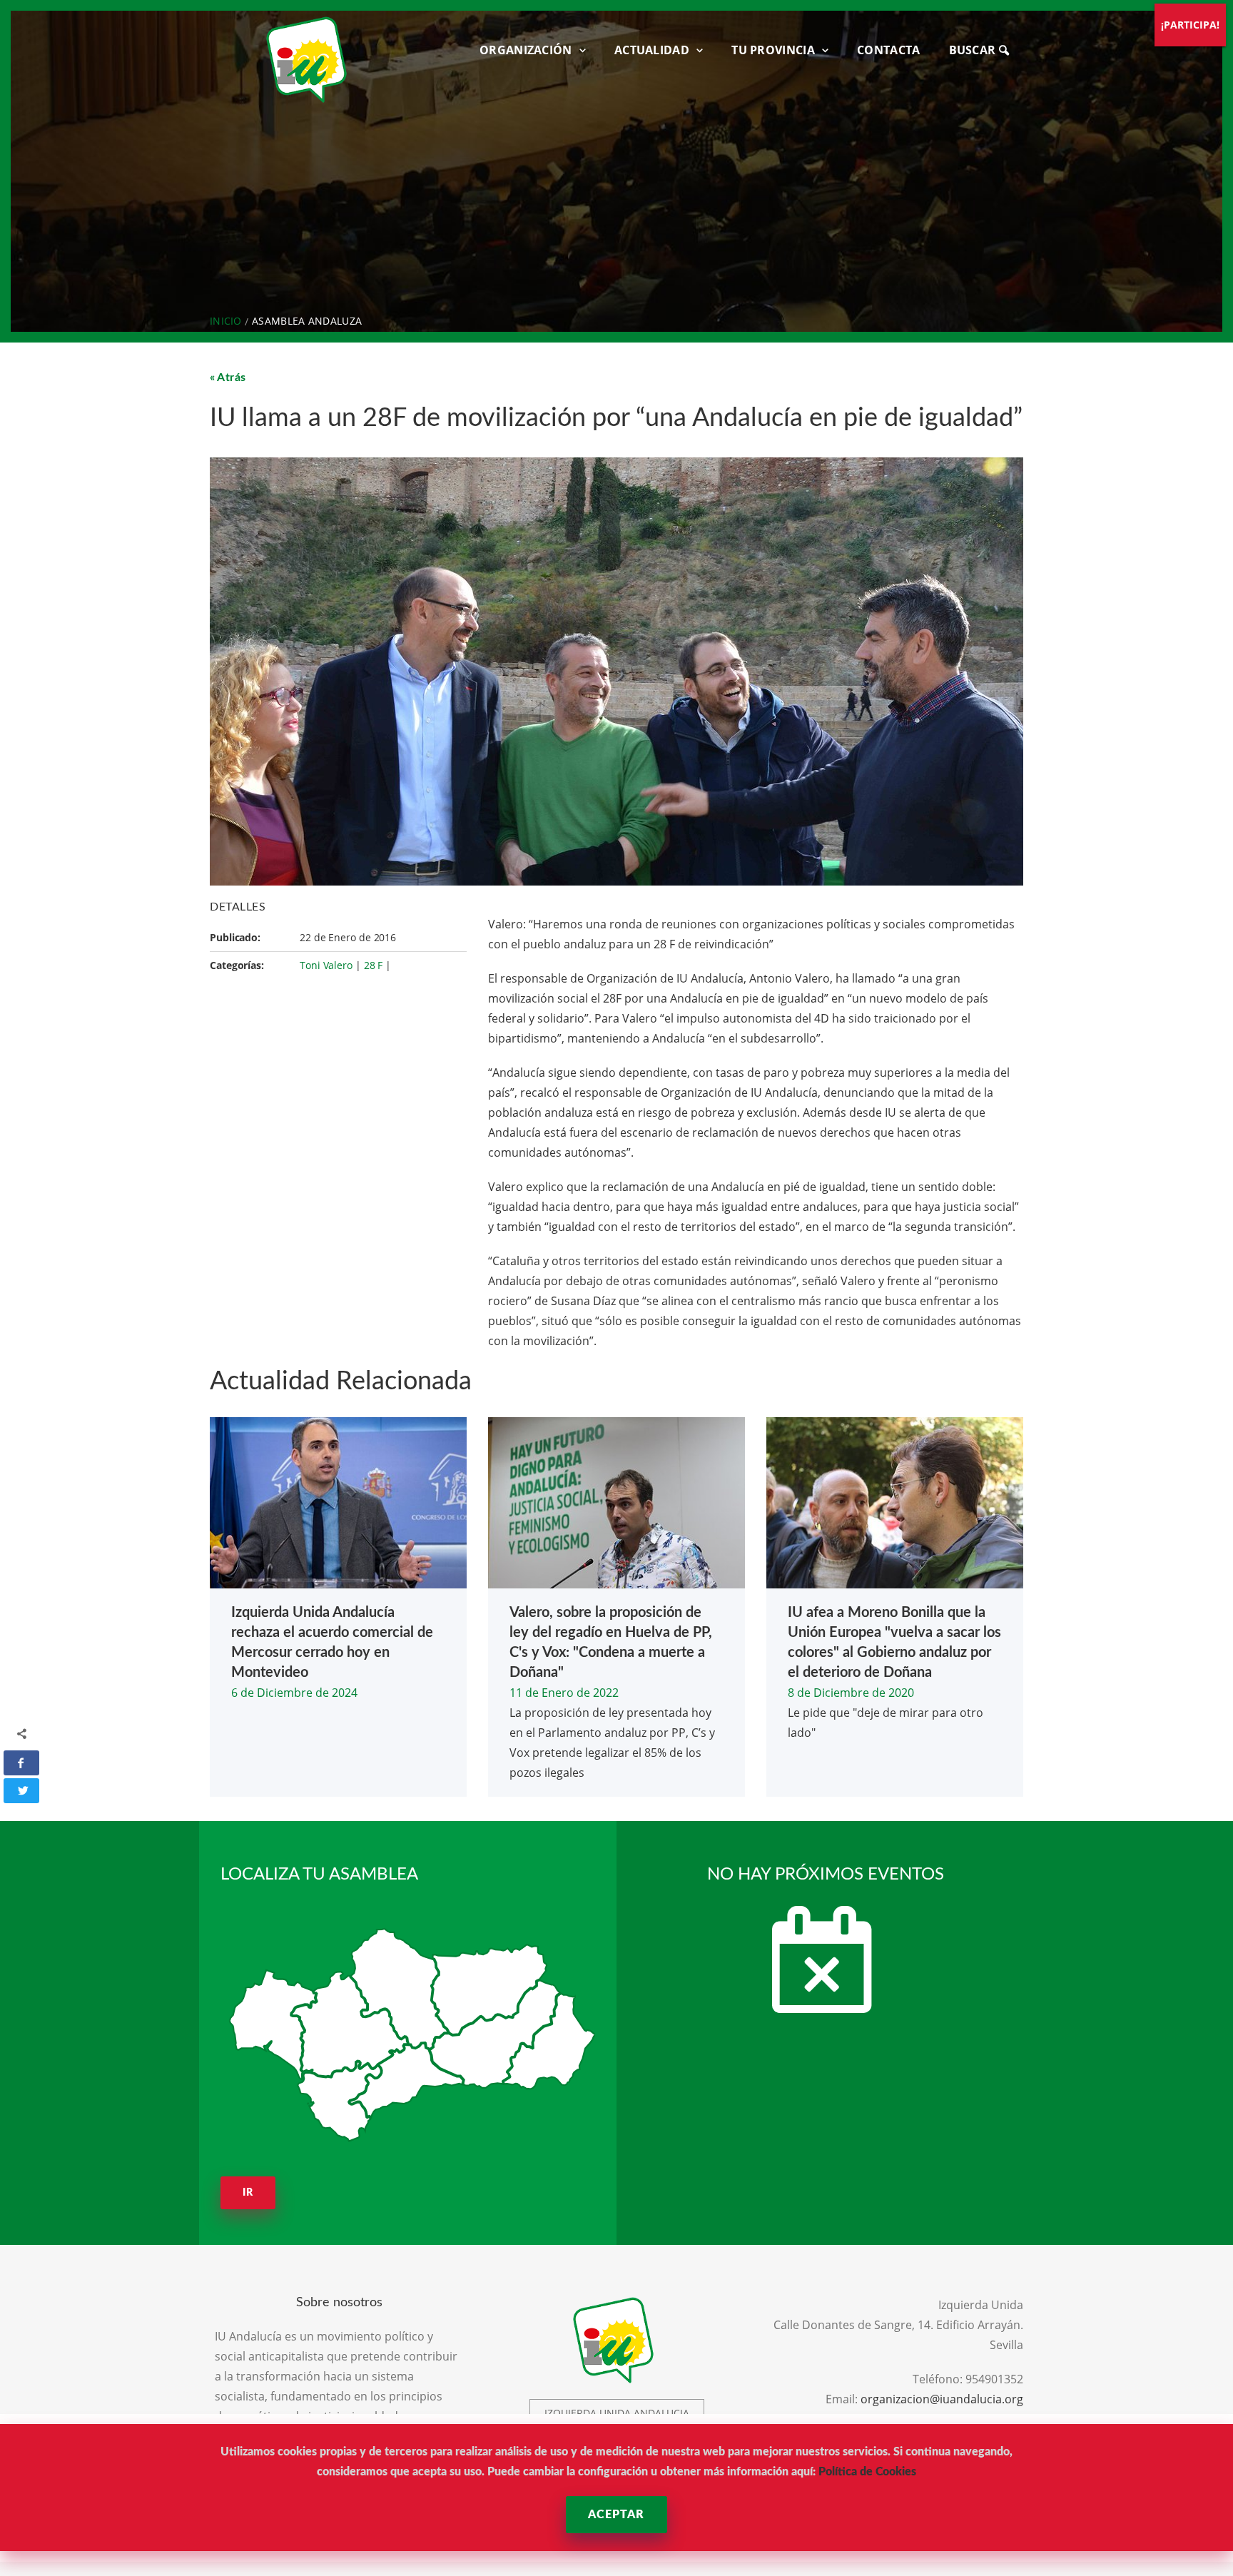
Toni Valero (326, 965)
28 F (374, 965)
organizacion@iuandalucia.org (942, 2399)
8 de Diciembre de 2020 (851, 1693)
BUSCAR (974, 50)
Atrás (232, 377)
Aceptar (616, 2515)
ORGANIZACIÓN (526, 50)
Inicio (226, 321)
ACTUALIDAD (652, 50)
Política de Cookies (867, 2472)
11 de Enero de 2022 (564, 1693)
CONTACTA (888, 50)
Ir (248, 2193)
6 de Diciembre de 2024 (294, 1693)
